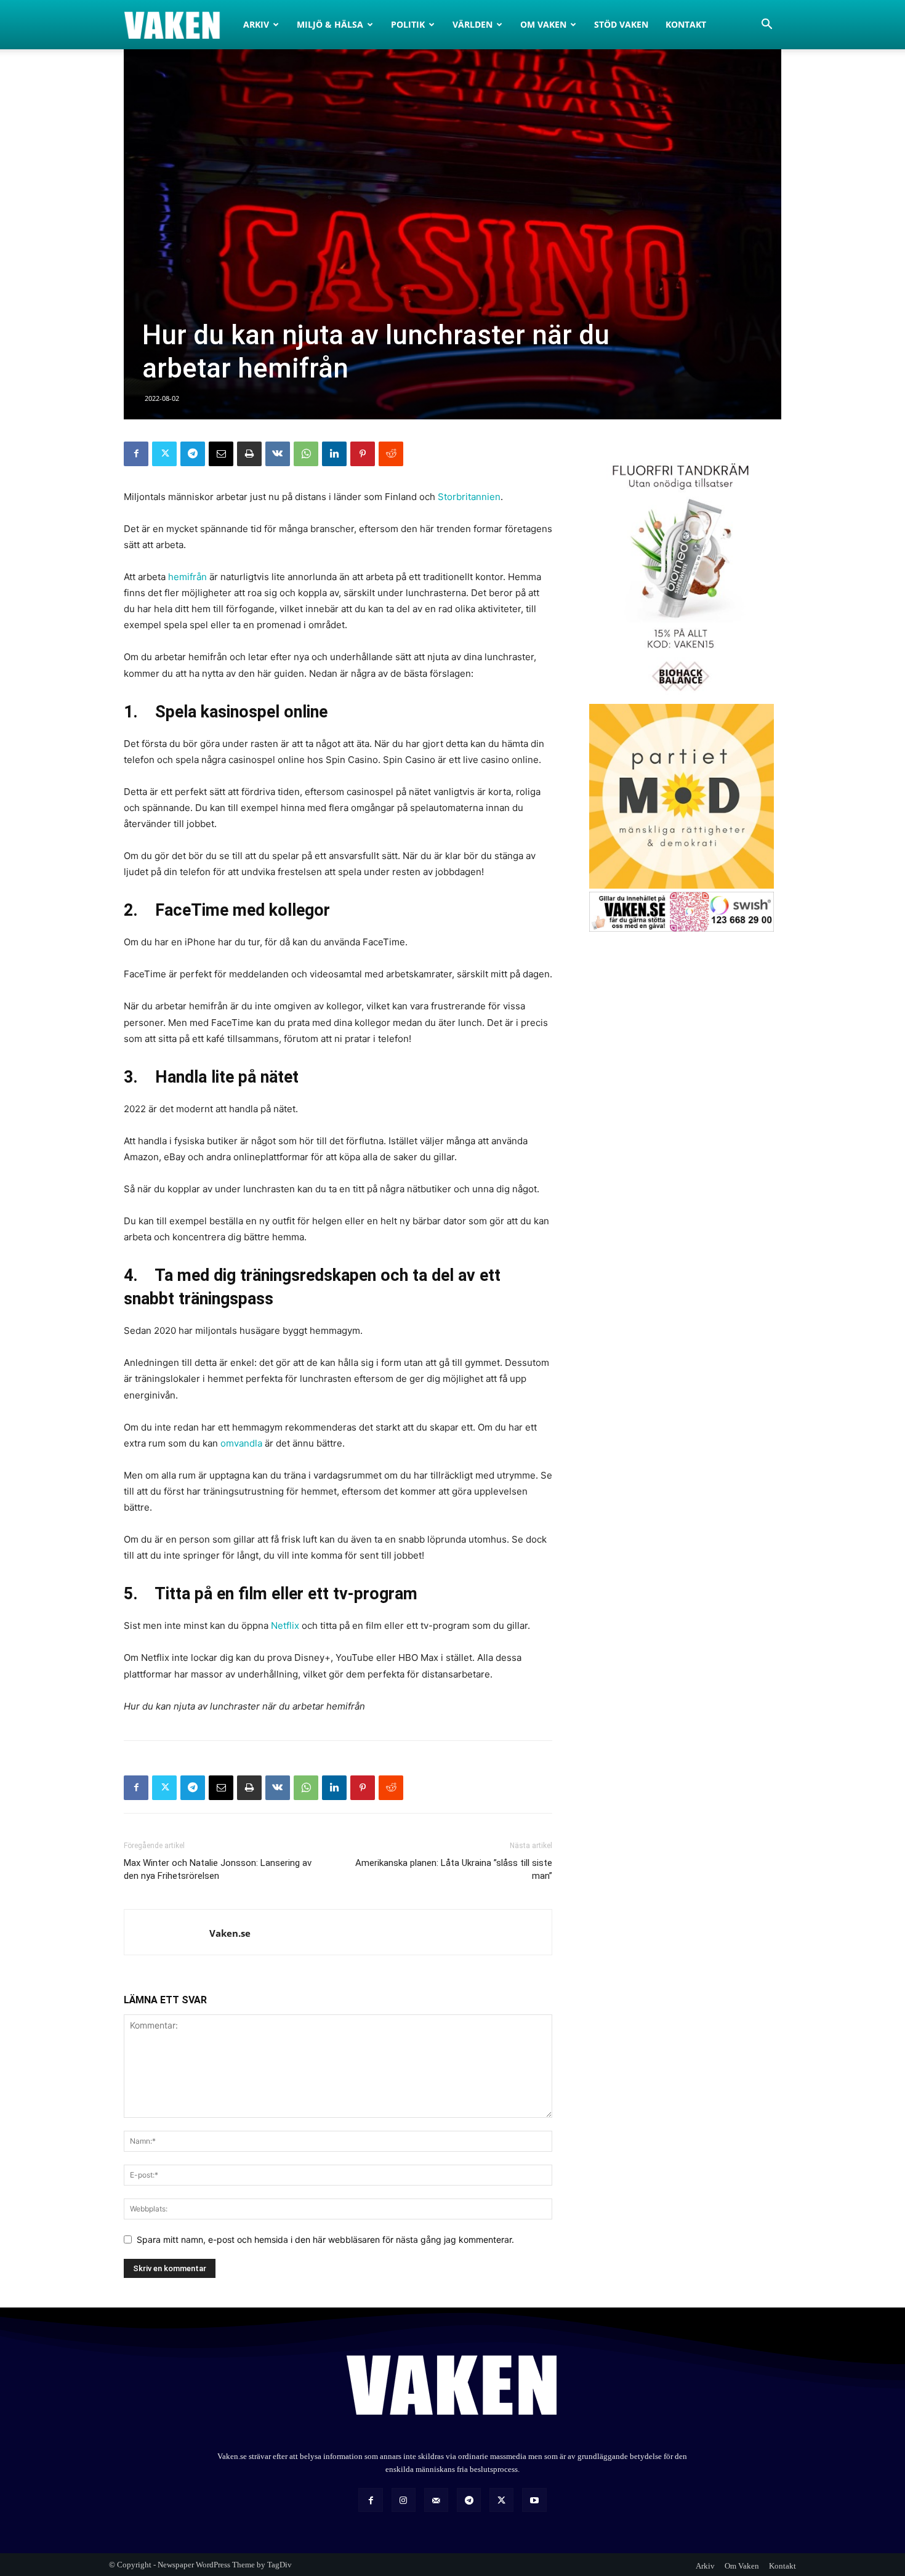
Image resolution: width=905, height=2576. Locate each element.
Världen (473, 24)
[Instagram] (404, 2500)
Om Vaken (543, 24)
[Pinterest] (363, 454)
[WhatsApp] (306, 454)
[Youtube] (534, 2500)
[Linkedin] (334, 454)
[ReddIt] (391, 454)
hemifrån (187, 577)
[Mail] (436, 2500)
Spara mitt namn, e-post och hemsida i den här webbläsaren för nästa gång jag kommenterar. (325, 2239)
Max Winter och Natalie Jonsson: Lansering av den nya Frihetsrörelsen (218, 1869)
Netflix (285, 1625)
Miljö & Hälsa (330, 24)
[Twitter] (164, 454)
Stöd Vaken (621, 24)
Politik (408, 24)
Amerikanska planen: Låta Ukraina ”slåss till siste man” (454, 1869)
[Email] (221, 454)
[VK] (278, 454)
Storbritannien (469, 497)
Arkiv (256, 24)
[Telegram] (193, 454)
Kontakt (686, 24)
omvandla (241, 1443)
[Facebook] (136, 454)
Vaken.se (230, 1933)
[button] (766, 26)
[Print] (249, 454)
